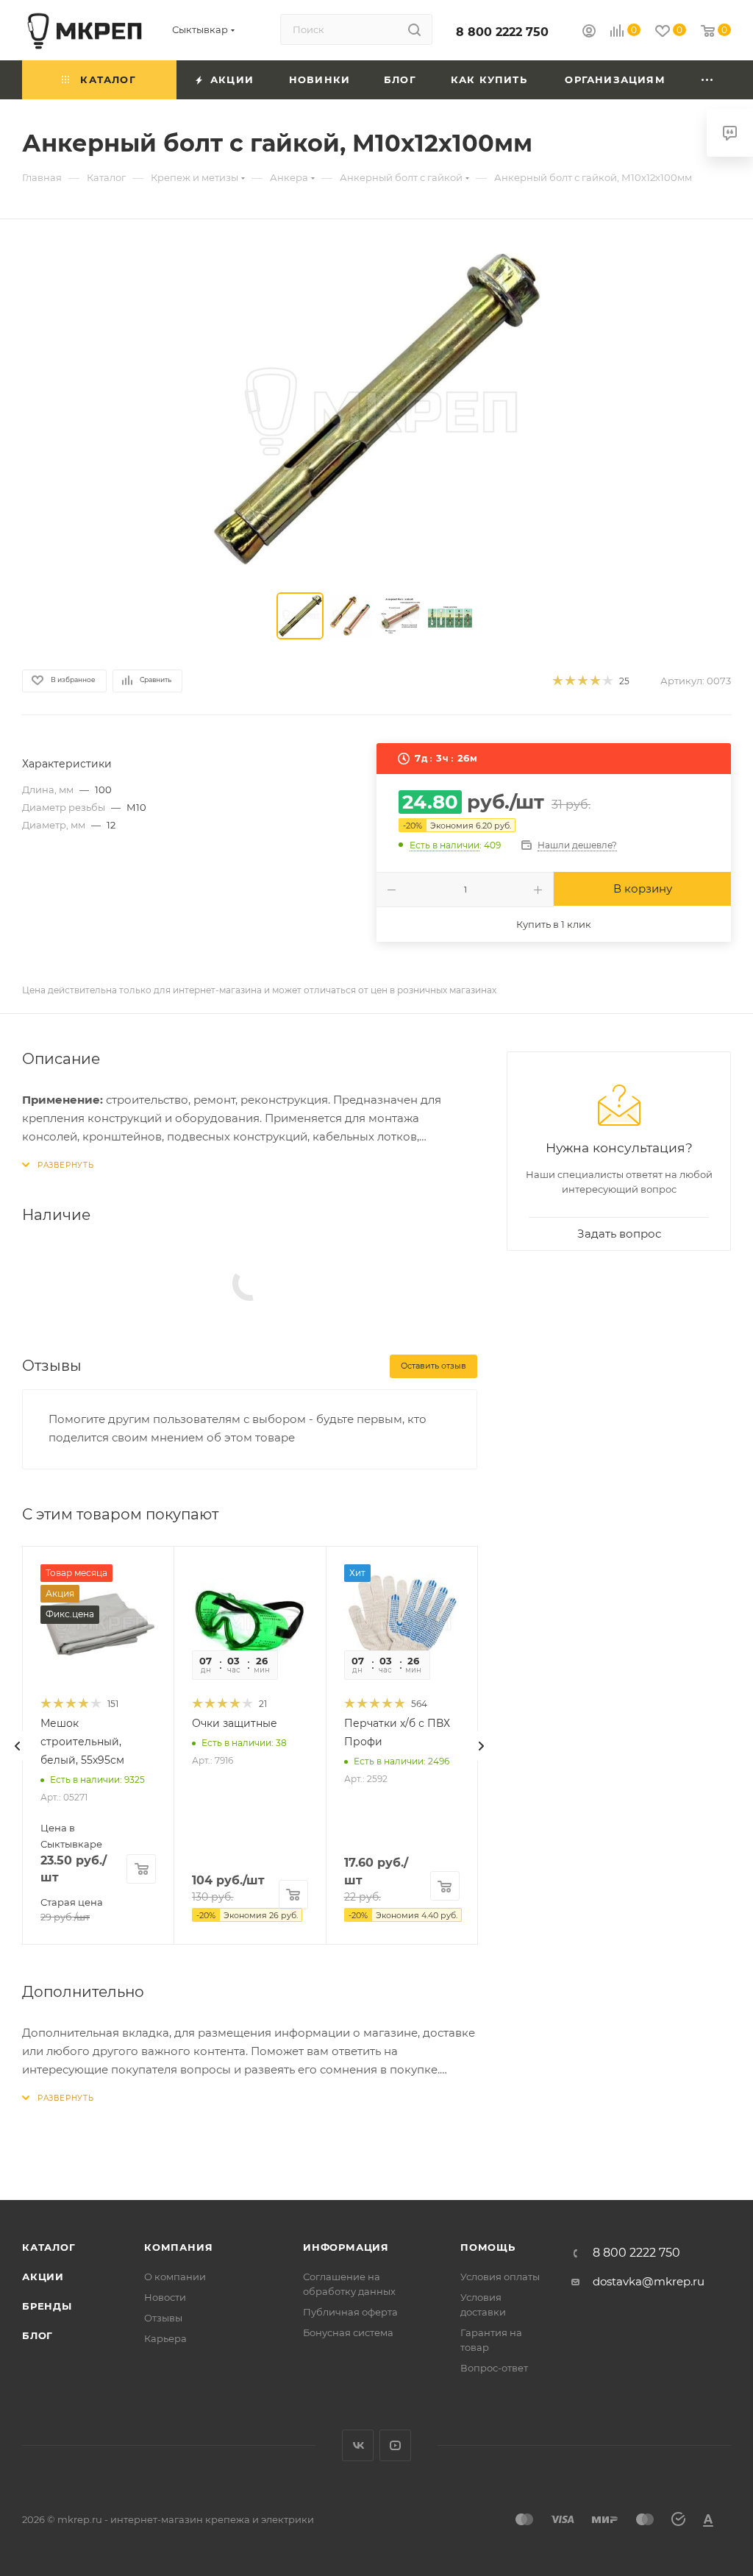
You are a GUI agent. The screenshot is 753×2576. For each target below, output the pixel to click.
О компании (175, 2277)
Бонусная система (348, 2332)
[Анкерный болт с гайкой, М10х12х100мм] (376, 409)
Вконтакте (358, 2445)
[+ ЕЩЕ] (708, 80)
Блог (38, 2335)
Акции (43, 2277)
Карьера (165, 2338)
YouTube (395, 2445)
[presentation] (18, 1746)
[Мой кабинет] (589, 33)
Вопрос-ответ (494, 2368)
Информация (346, 2247)
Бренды (47, 2306)
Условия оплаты (500, 2277)
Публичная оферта (350, 2312)
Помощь (488, 2247)
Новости (165, 2297)
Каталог (49, 2247)
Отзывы (163, 2318)
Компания (178, 2247)
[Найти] (414, 29)
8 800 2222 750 (502, 32)
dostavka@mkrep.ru (649, 2281)
